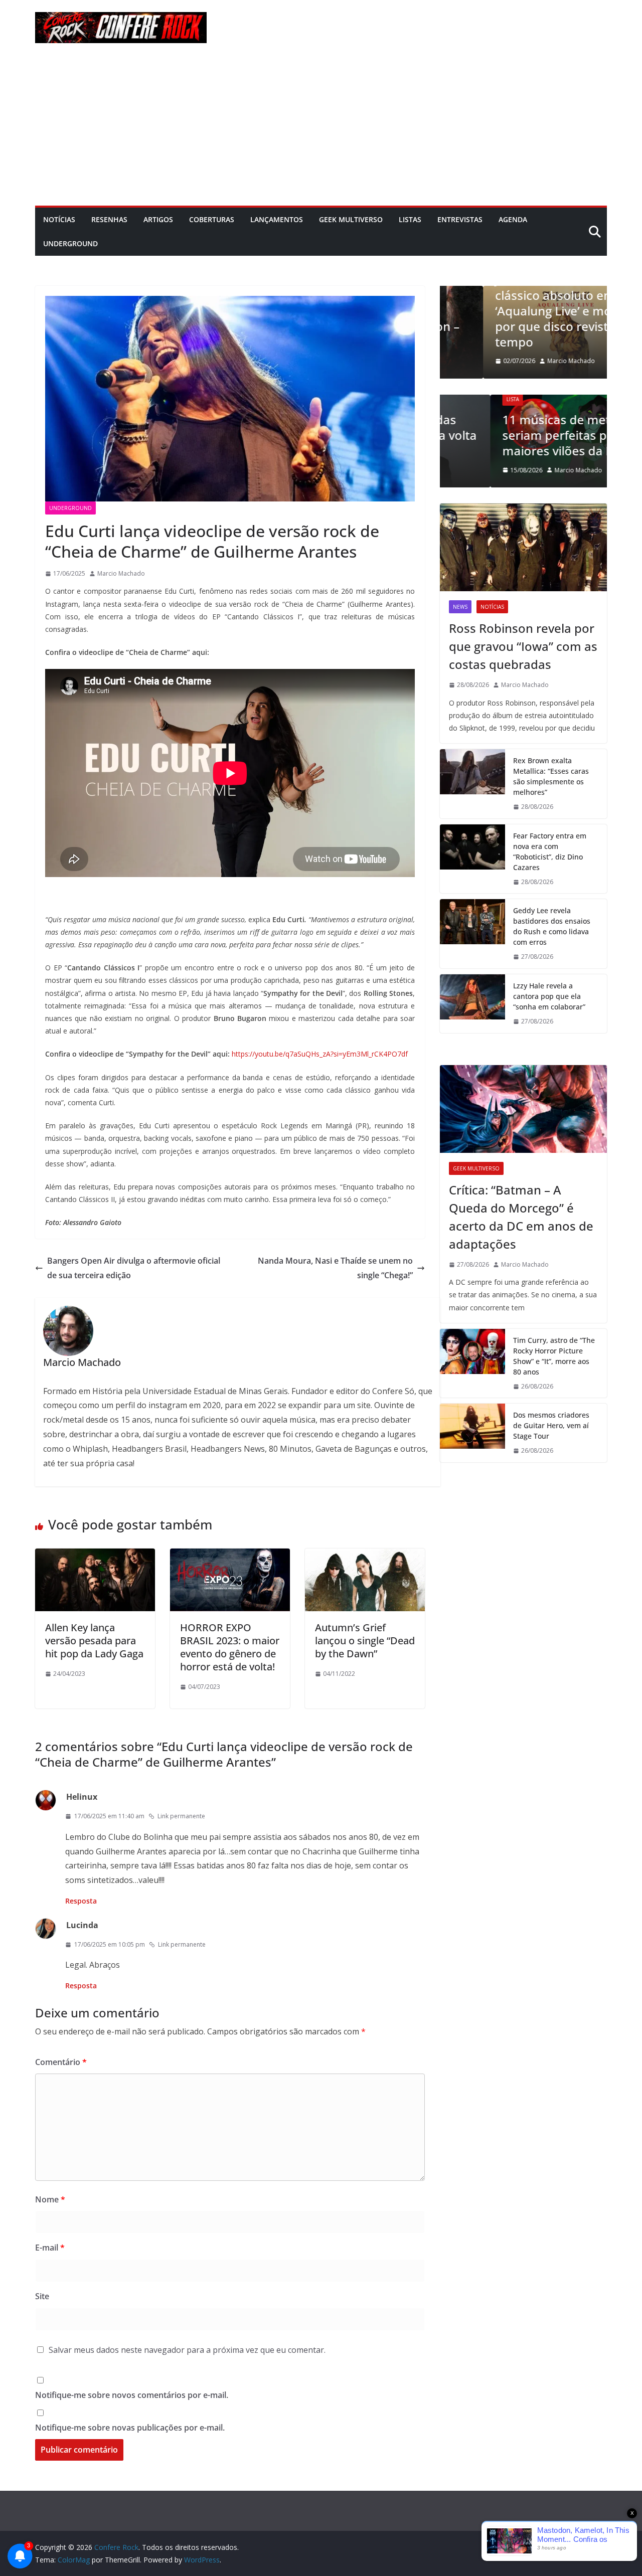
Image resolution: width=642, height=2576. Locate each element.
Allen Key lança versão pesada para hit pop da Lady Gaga (94, 1641)
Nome (50, 2199)
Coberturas (212, 219)
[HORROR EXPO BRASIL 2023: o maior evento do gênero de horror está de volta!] (230, 1556)
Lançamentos (277, 219)
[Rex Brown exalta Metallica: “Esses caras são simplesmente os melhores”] (472, 784)
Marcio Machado (121, 573)
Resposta (81, 1901)
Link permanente (181, 1816)
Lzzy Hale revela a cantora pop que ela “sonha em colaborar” (549, 996)
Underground (70, 243)
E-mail (50, 2248)
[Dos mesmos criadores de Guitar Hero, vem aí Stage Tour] (472, 1433)
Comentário (61, 2062)
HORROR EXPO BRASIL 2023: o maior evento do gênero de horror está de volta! (230, 1647)
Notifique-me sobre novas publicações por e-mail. (130, 2428)
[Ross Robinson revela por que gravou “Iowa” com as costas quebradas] (523, 547)
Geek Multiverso (351, 219)
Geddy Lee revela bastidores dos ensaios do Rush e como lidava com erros (552, 926)
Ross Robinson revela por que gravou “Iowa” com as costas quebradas (523, 646)
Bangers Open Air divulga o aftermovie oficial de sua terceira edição (134, 1268)
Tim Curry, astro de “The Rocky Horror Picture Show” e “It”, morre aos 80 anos (554, 1356)
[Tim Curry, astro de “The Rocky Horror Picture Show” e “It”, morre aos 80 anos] (472, 1363)
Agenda (513, 219)
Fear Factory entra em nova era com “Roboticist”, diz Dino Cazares (550, 851)
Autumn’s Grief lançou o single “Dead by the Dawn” (365, 1641)
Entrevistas (460, 219)
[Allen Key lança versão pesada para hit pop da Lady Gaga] (95, 1556)
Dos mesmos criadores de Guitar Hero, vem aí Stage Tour (551, 1425)
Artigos (158, 219)
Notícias (59, 219)
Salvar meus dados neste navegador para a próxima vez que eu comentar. (187, 2350)
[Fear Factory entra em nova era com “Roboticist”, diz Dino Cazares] (472, 859)
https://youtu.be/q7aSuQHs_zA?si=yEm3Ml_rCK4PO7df (320, 1054)
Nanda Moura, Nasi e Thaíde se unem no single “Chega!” (335, 1268)
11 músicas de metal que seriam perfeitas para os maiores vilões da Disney (523, 435)
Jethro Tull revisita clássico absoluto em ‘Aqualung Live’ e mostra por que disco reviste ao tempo (521, 310)
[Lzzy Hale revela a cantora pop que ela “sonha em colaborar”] (472, 1004)
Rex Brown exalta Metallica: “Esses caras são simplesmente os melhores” (551, 776)
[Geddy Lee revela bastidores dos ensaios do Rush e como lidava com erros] (472, 934)
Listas (410, 219)
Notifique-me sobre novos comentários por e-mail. (132, 2395)
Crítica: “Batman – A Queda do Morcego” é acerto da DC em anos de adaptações (521, 1217)
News (460, 607)
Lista (462, 399)
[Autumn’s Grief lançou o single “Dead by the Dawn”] (365, 1556)
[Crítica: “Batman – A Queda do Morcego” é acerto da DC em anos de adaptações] (523, 1109)
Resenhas (109, 219)
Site (42, 2296)
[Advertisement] (321, 130)
